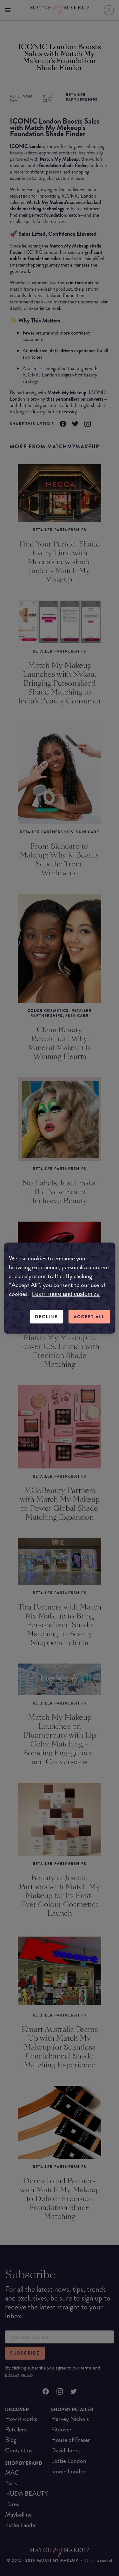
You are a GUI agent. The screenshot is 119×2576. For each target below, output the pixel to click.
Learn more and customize (66, 1294)
